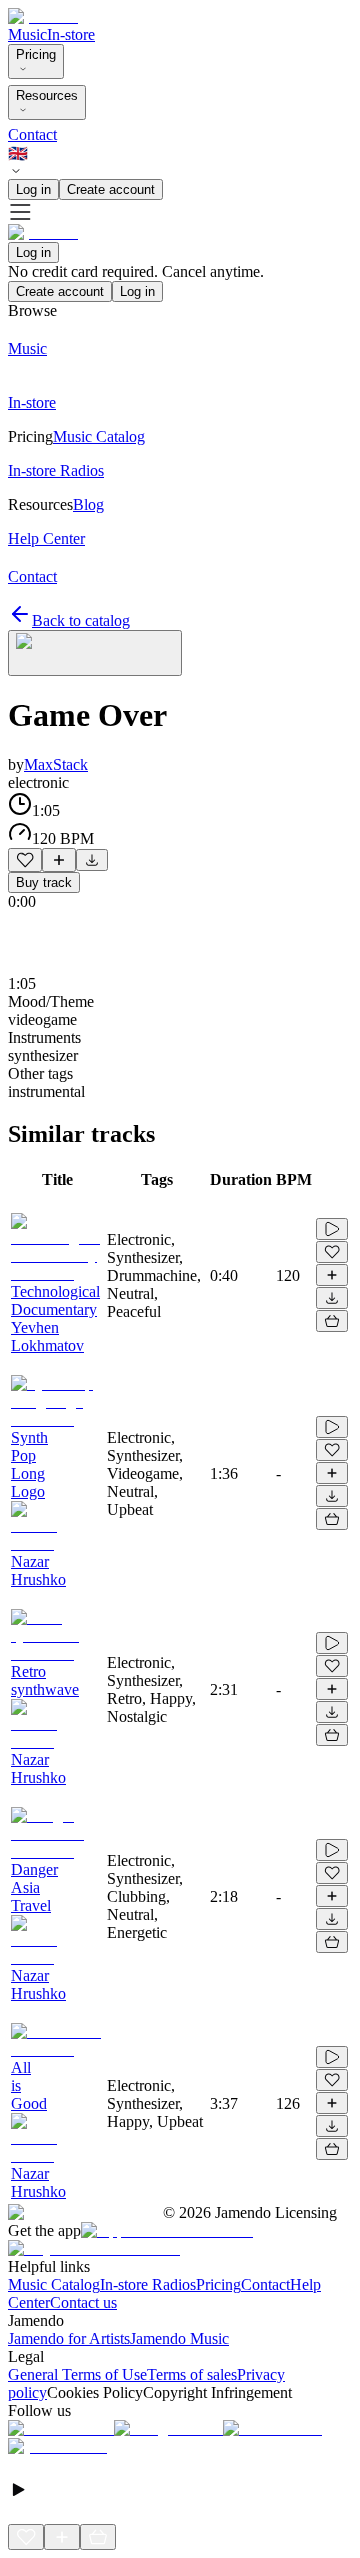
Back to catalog (81, 620)
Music (27, 34)
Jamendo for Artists (69, 2338)
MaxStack (56, 764)
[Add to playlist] (59, 860)
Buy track (44, 882)
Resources (47, 95)
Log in (33, 189)
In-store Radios (148, 2284)
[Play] (95, 653)
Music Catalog (54, 2284)
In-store (71, 34)
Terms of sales (192, 2374)
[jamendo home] (43, 16)
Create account (111, 189)
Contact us (83, 2302)
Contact (32, 134)
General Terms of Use (77, 2374)
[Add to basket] (332, 1321)
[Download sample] (92, 860)
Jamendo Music (179, 2338)
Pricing (36, 54)
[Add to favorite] (25, 860)
